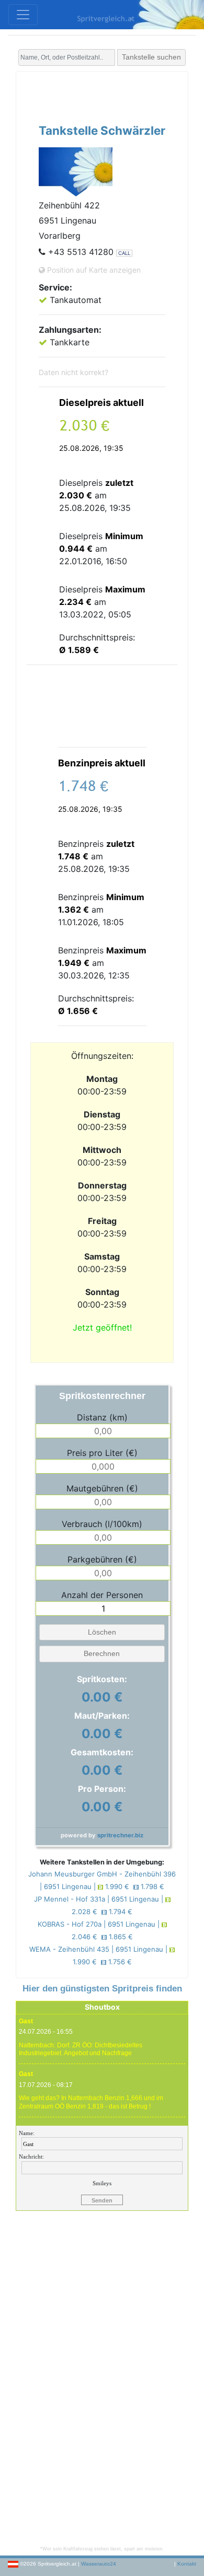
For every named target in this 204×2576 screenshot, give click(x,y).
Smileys (102, 2183)
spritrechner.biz (120, 1835)
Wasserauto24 (99, 2564)
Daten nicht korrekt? (73, 372)
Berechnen (102, 1653)
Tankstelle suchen (151, 57)
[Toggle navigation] (23, 15)
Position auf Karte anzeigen (93, 270)
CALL (124, 253)
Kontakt (187, 2564)
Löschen (102, 1632)
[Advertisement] (115, 95)
